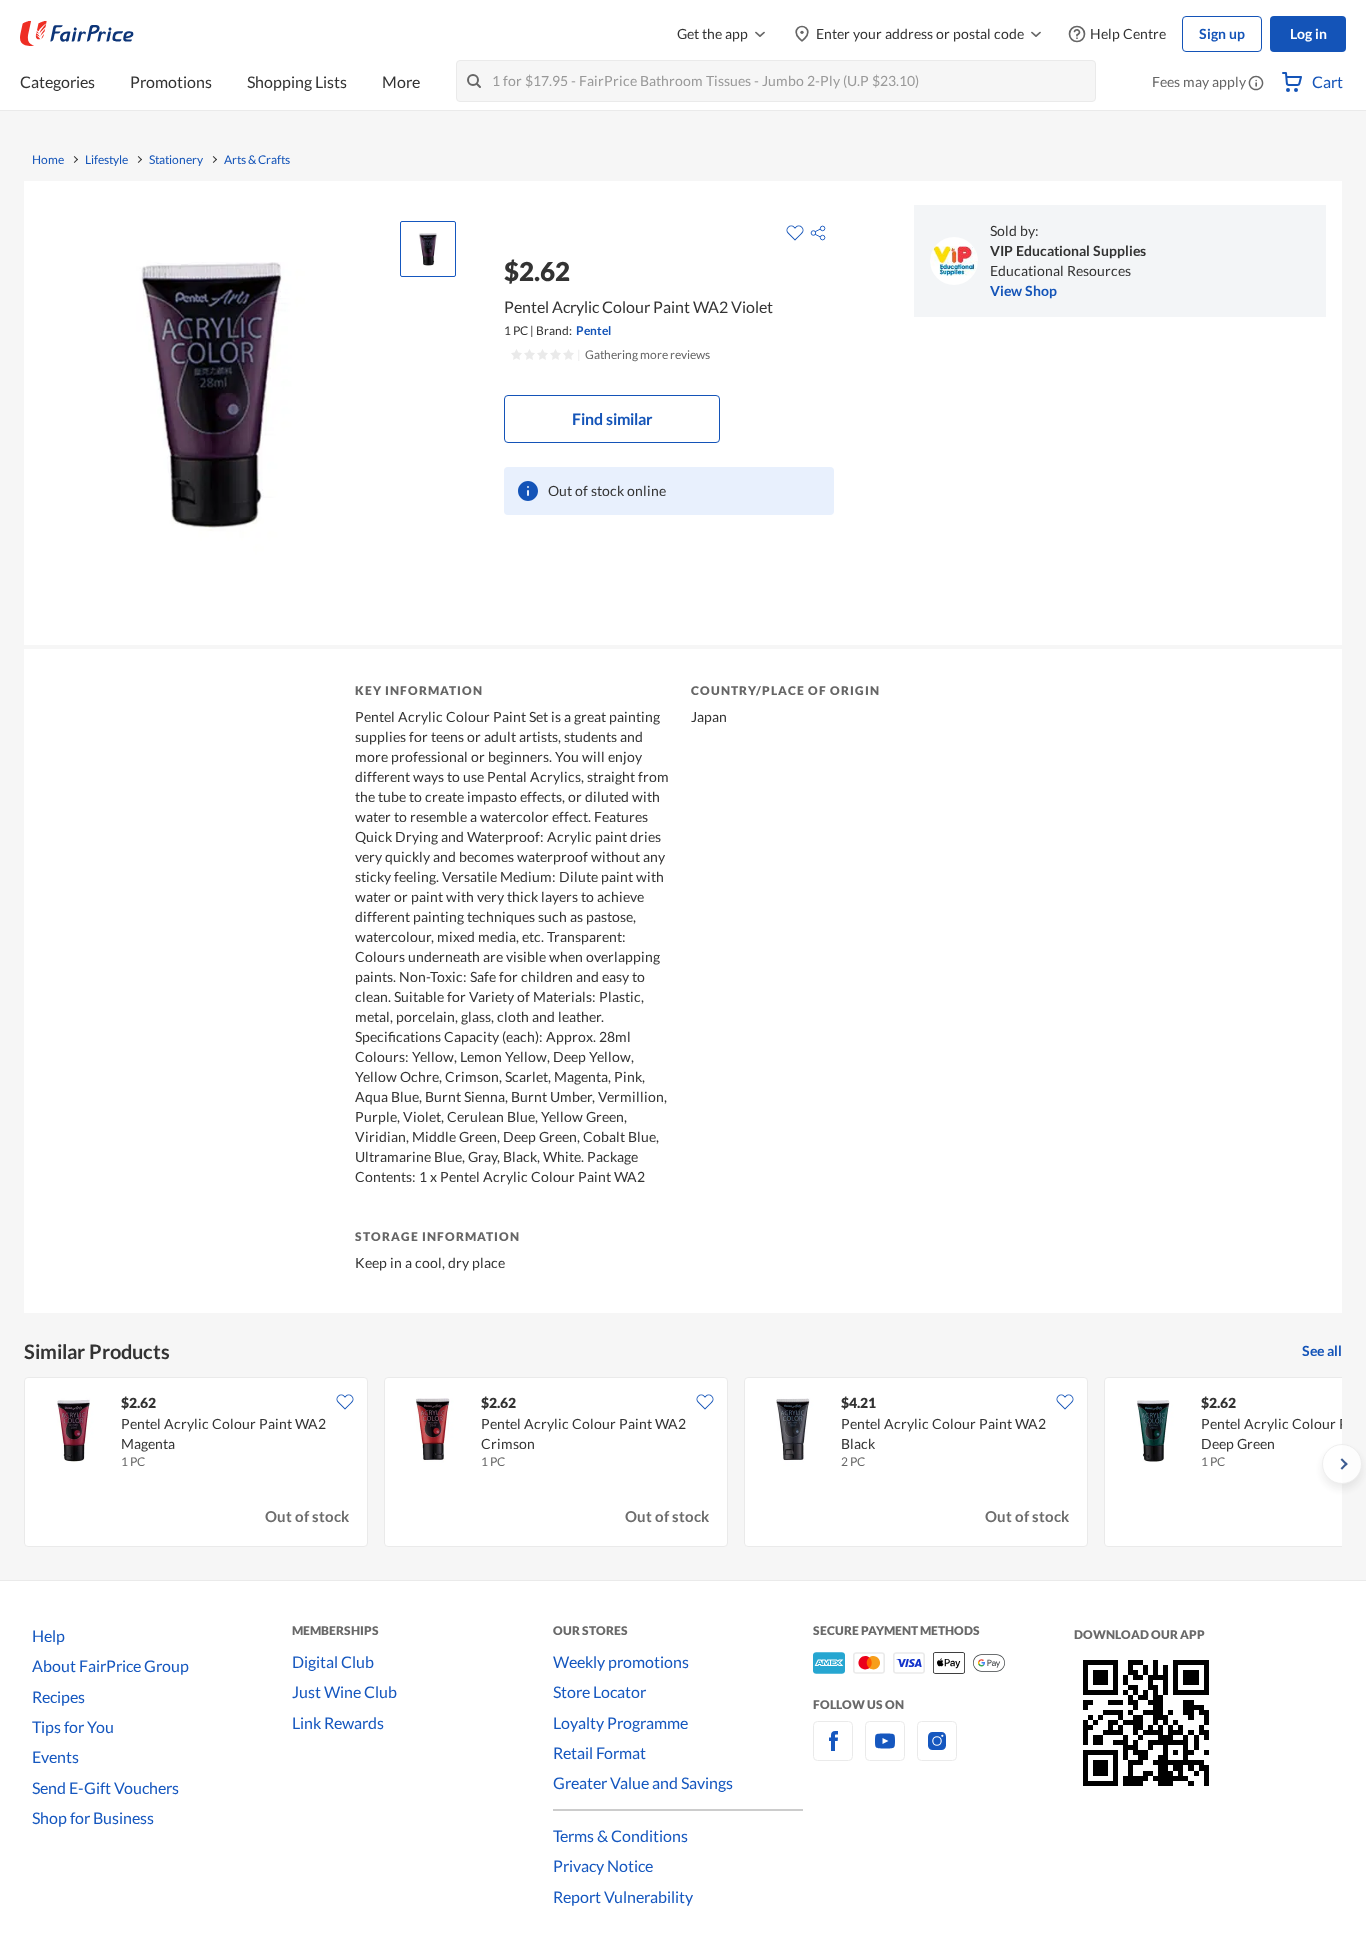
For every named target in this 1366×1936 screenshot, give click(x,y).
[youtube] (885, 1752)
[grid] (683, 1464)
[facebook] (833, 1752)
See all (1322, 1350)
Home (48, 160)
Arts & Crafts (257, 160)
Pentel (593, 330)
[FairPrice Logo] (77, 34)
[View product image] (428, 249)
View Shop (1023, 290)
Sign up (1222, 33)
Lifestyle (106, 160)
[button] (1256, 84)
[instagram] (937, 1752)
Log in (1308, 33)
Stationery (176, 160)
